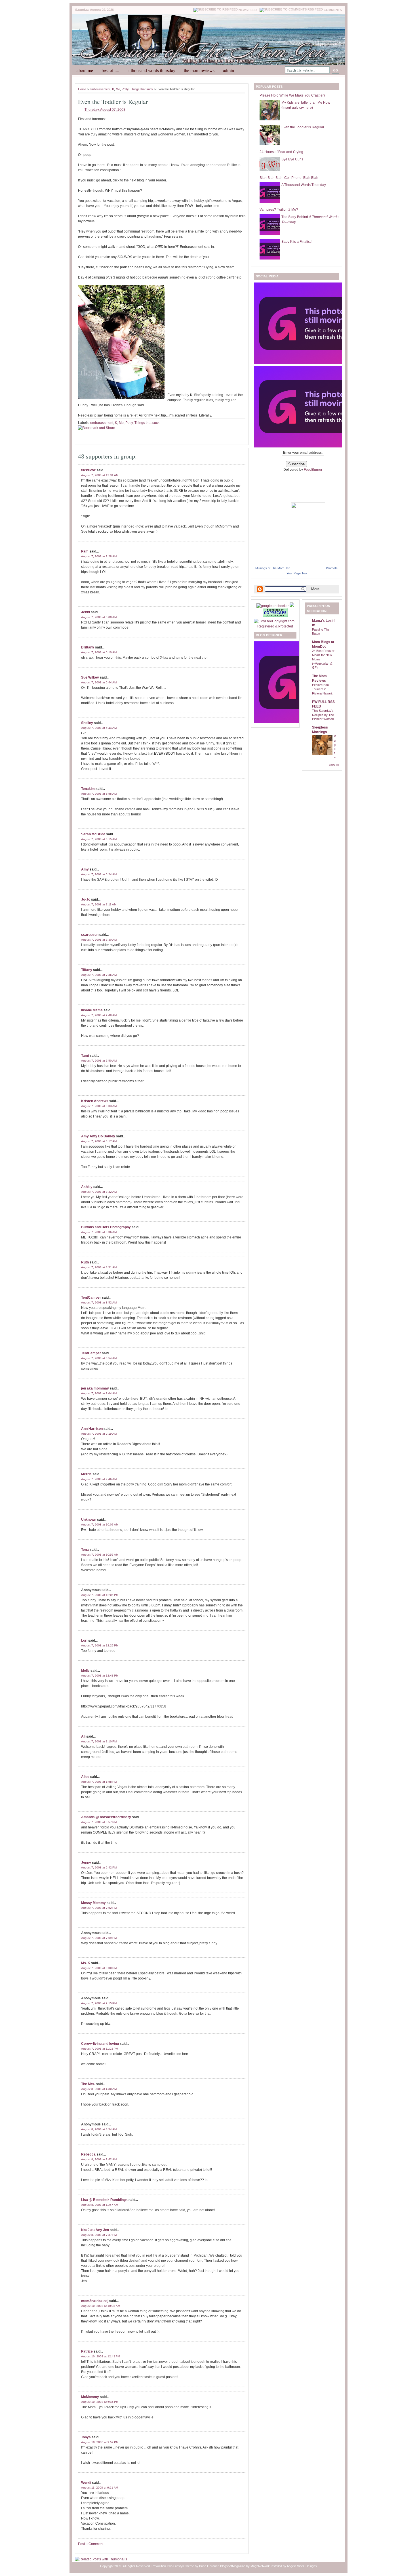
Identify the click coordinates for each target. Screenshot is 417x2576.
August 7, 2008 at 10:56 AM (100, 1555)
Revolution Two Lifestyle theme (173, 2566)
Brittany (88, 647)
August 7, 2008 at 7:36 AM (99, 975)
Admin (228, 70)
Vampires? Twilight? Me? (279, 210)
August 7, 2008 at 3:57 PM (99, 1822)
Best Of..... (110, 70)
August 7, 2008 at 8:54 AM (99, 1358)
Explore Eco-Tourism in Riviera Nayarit (322, 689)
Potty (125, 89)
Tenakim (88, 789)
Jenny (86, 1863)
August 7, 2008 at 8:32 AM (99, 1192)
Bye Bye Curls (292, 159)
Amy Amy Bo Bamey (98, 1136)
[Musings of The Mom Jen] (308, 568)
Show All (334, 765)
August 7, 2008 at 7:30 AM (99, 940)
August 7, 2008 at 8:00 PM (99, 1968)
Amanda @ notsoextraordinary (106, 1817)
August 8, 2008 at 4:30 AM (99, 2089)
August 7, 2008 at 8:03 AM (99, 1106)
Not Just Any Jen (95, 2230)
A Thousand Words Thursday (151, 70)
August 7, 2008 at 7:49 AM (99, 1015)
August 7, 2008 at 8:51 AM (99, 1267)
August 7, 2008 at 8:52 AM (99, 1302)
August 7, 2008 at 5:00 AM (99, 617)
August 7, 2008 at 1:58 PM (99, 1782)
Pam (85, 551)
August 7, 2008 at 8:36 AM (99, 1232)
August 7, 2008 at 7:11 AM (99, 904)
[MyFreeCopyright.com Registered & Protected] (275, 626)
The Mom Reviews (199, 70)
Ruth (85, 1262)
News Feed (248, 10)
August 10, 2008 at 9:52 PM (100, 2442)
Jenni (86, 612)
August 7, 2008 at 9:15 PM (99, 2003)
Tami (85, 1056)
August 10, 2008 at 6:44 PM (100, 2402)
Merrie (86, 1474)
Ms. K (86, 1963)
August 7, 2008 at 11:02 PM (100, 2049)
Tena (85, 1550)
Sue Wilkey (90, 677)
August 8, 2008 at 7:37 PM (99, 2235)
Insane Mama (92, 1010)
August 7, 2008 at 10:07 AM (100, 1525)
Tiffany (87, 970)
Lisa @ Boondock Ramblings (104, 2200)
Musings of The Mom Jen (273, 568)
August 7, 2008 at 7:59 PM (99, 1938)
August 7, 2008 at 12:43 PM (100, 1676)
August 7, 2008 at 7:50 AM (99, 1061)
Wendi (86, 2483)
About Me (85, 70)
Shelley (87, 723)
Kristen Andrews (95, 1101)
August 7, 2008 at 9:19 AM (99, 1434)
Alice (85, 1777)
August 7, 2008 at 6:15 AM (99, 839)
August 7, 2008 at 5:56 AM (99, 794)
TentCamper (91, 1298)
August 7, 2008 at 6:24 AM (99, 874)
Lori (84, 1640)
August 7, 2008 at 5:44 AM (99, 682)
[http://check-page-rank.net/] (273, 606)
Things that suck (142, 89)
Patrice (87, 2351)
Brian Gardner (209, 2566)
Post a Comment (91, 2544)
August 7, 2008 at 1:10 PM (99, 1741)
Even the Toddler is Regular (113, 102)
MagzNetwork (260, 2566)
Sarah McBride (93, 834)
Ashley (87, 1187)
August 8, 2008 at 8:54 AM (99, 2129)
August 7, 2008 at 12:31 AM (100, 475)
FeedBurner (313, 470)
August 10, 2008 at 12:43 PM (101, 2356)
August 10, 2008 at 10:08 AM (101, 2306)
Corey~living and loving (100, 2044)
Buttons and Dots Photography (106, 1227)
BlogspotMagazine (233, 2566)
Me (118, 89)
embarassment (100, 89)
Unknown (89, 1520)
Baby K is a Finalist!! (297, 242)
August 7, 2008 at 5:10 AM (99, 652)
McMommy (90, 2397)
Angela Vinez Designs (302, 2566)
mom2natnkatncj (95, 2301)
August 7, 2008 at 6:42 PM (99, 1867)
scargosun (90, 935)
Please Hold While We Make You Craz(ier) (292, 95)
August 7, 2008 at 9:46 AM (99, 1479)
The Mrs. (88, 2084)
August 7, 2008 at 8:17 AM (99, 1141)
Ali (83, 1736)
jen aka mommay (95, 1388)
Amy (85, 869)
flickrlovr (88, 470)
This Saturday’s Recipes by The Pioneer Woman (323, 715)
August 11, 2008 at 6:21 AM (100, 2488)
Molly (85, 1671)
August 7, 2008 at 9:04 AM (99, 1393)
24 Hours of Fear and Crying (281, 152)
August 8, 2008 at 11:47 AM (100, 2205)
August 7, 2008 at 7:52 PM (99, 1908)
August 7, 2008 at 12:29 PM (100, 1645)
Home (82, 89)
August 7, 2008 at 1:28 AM (99, 556)
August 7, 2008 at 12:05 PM (100, 1595)
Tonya (86, 2437)
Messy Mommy (93, 1903)
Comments (333, 10)
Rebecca (88, 2154)
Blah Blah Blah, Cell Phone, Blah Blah (289, 178)
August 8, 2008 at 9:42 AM (99, 2159)
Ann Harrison (92, 1429)
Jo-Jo (86, 899)
